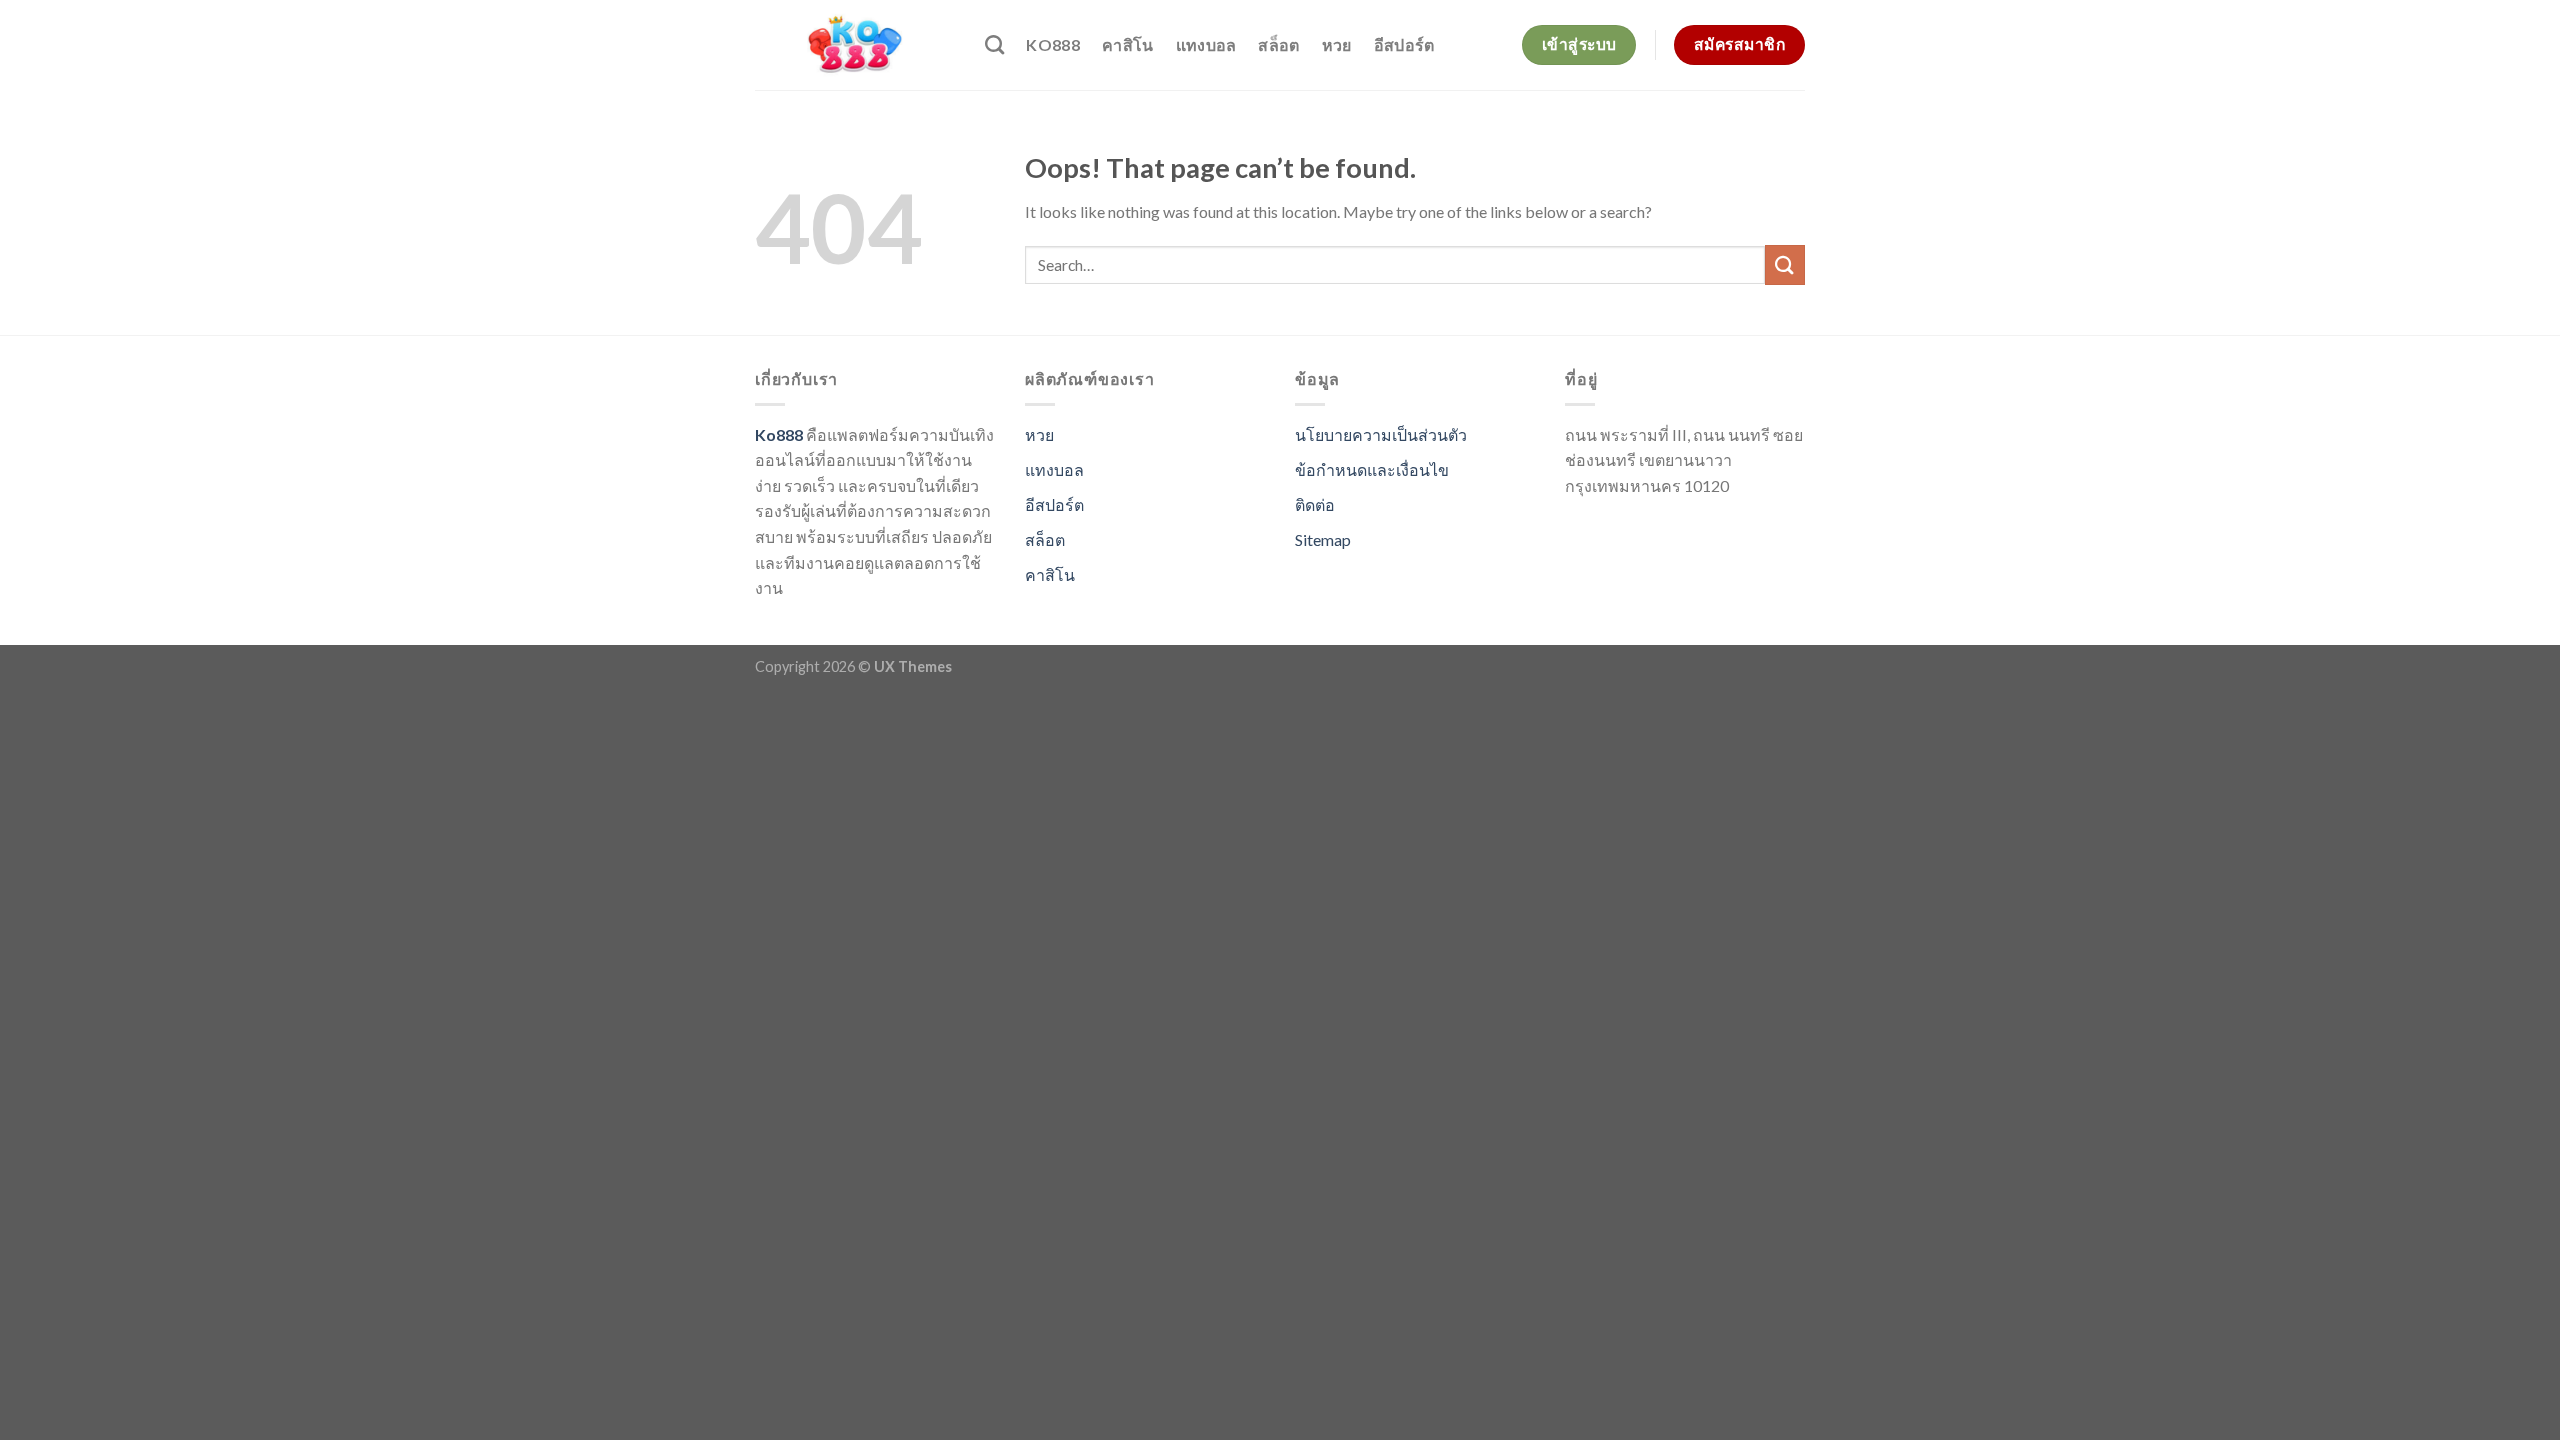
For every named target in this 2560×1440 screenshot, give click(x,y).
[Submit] (1785, 264)
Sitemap (1323, 539)
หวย (1337, 44)
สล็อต (1278, 44)
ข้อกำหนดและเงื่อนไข (1372, 469)
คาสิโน (1128, 44)
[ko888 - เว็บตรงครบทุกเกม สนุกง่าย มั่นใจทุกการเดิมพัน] (855, 45)
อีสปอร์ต (1404, 44)
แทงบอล (1206, 44)
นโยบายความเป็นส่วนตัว (1381, 434)
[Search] (994, 44)
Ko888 (1053, 44)
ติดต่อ (1315, 504)
